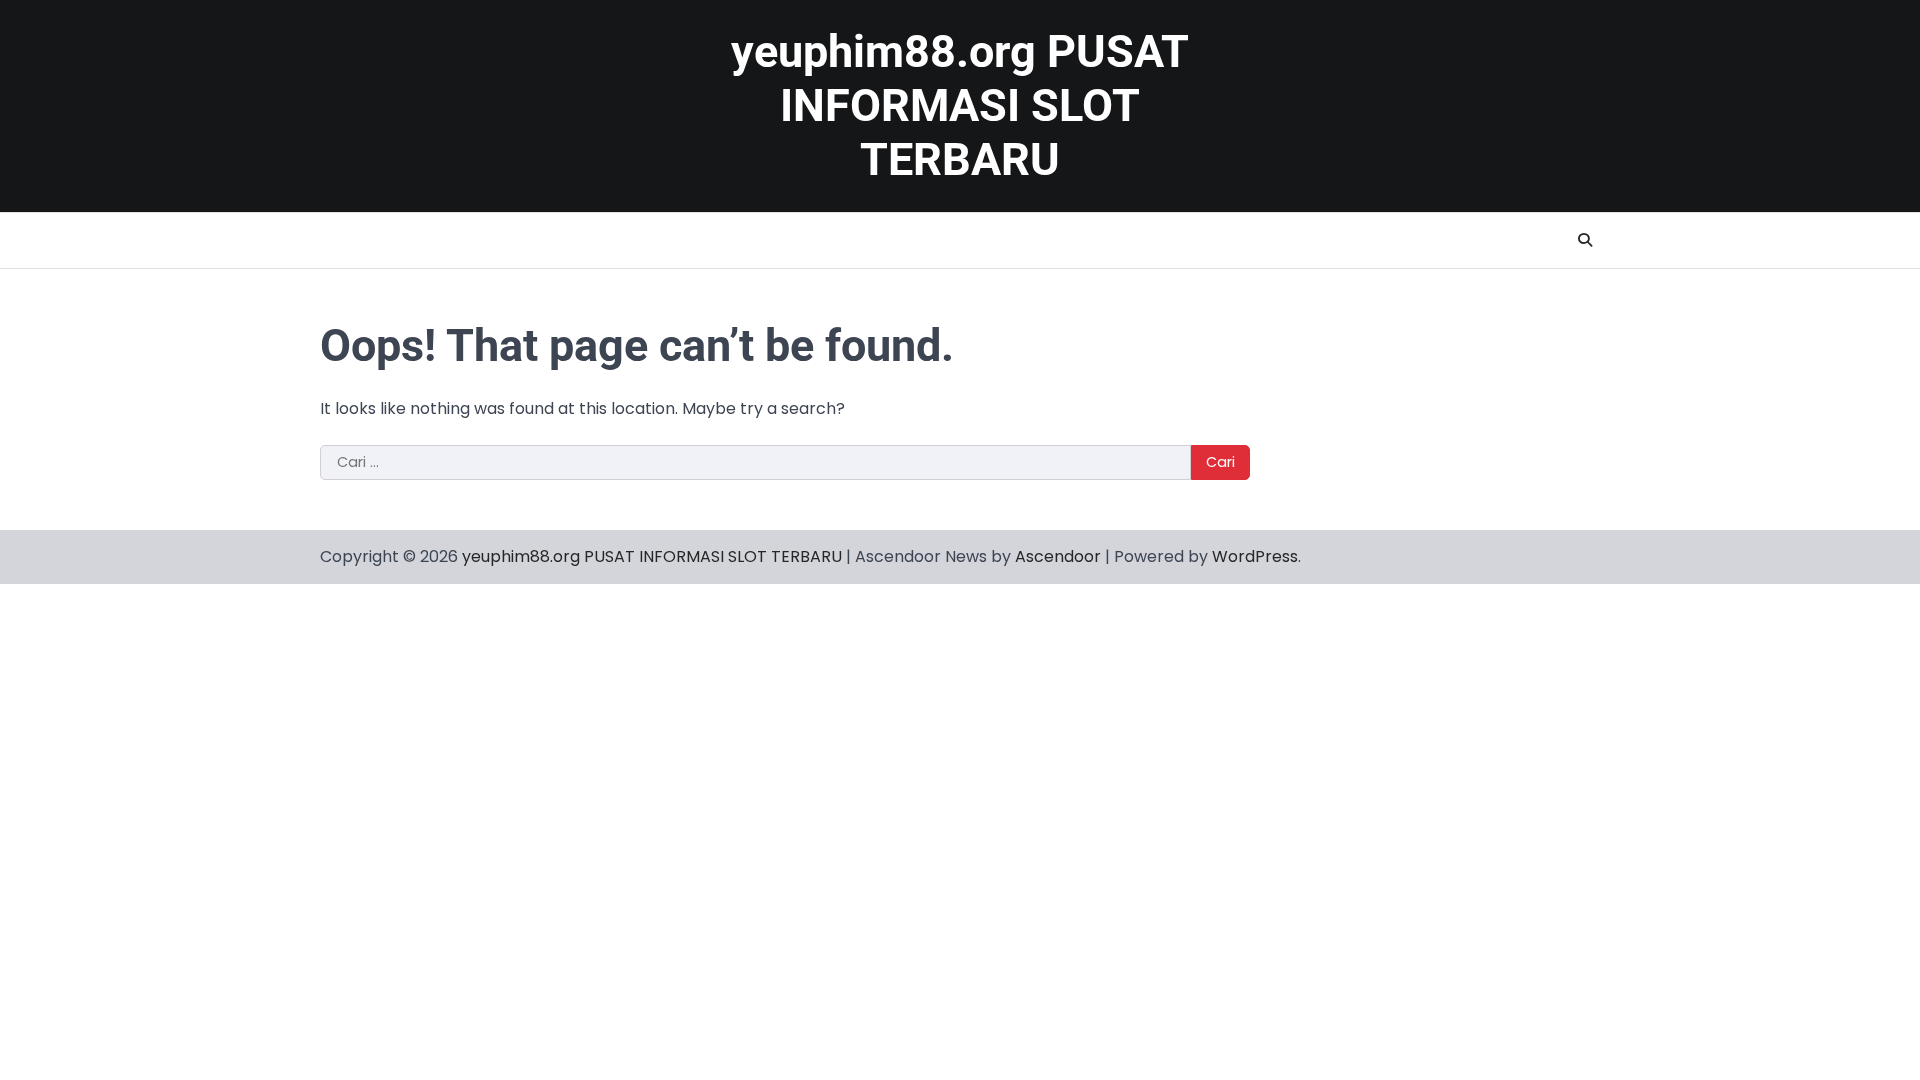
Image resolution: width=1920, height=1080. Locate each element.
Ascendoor (1058, 556)
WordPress (1255, 556)
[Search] (1585, 240)
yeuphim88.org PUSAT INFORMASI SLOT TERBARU (960, 105)
